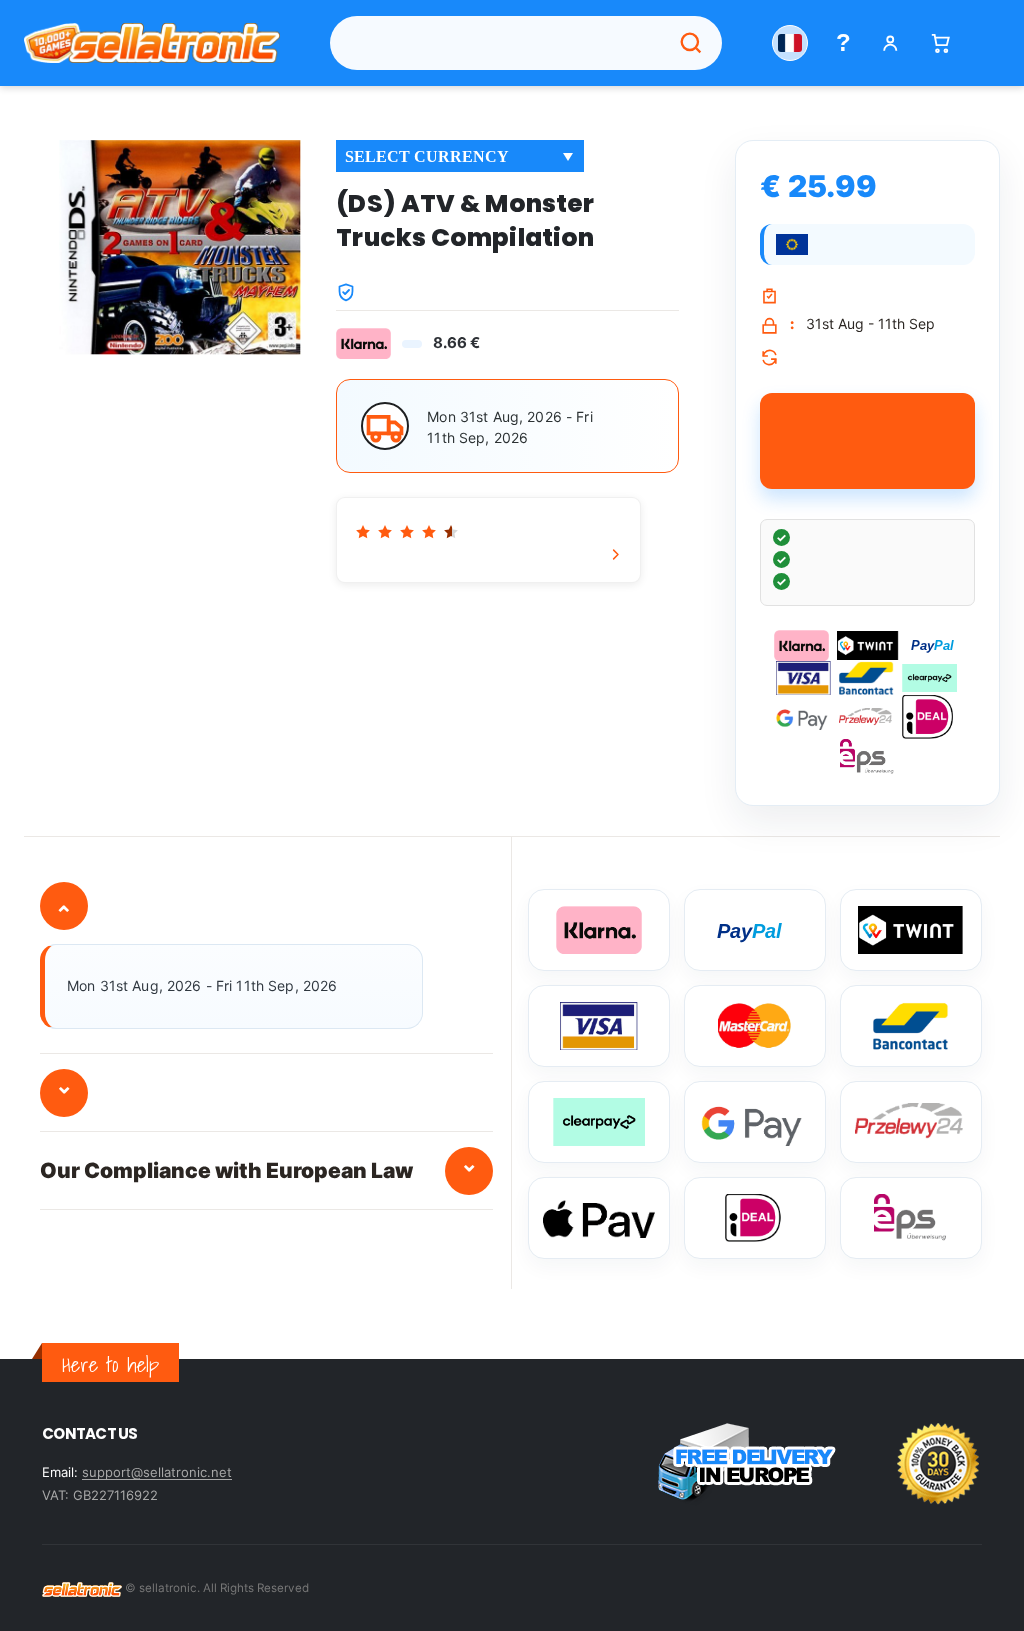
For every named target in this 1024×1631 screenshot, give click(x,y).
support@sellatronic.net (157, 1472)
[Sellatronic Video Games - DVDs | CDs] (82, 1588)
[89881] (867, 441)
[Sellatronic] (152, 43)
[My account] (890, 43)
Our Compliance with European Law (259, 1166)
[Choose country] (790, 43)
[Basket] (940, 43)
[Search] (691, 43)
